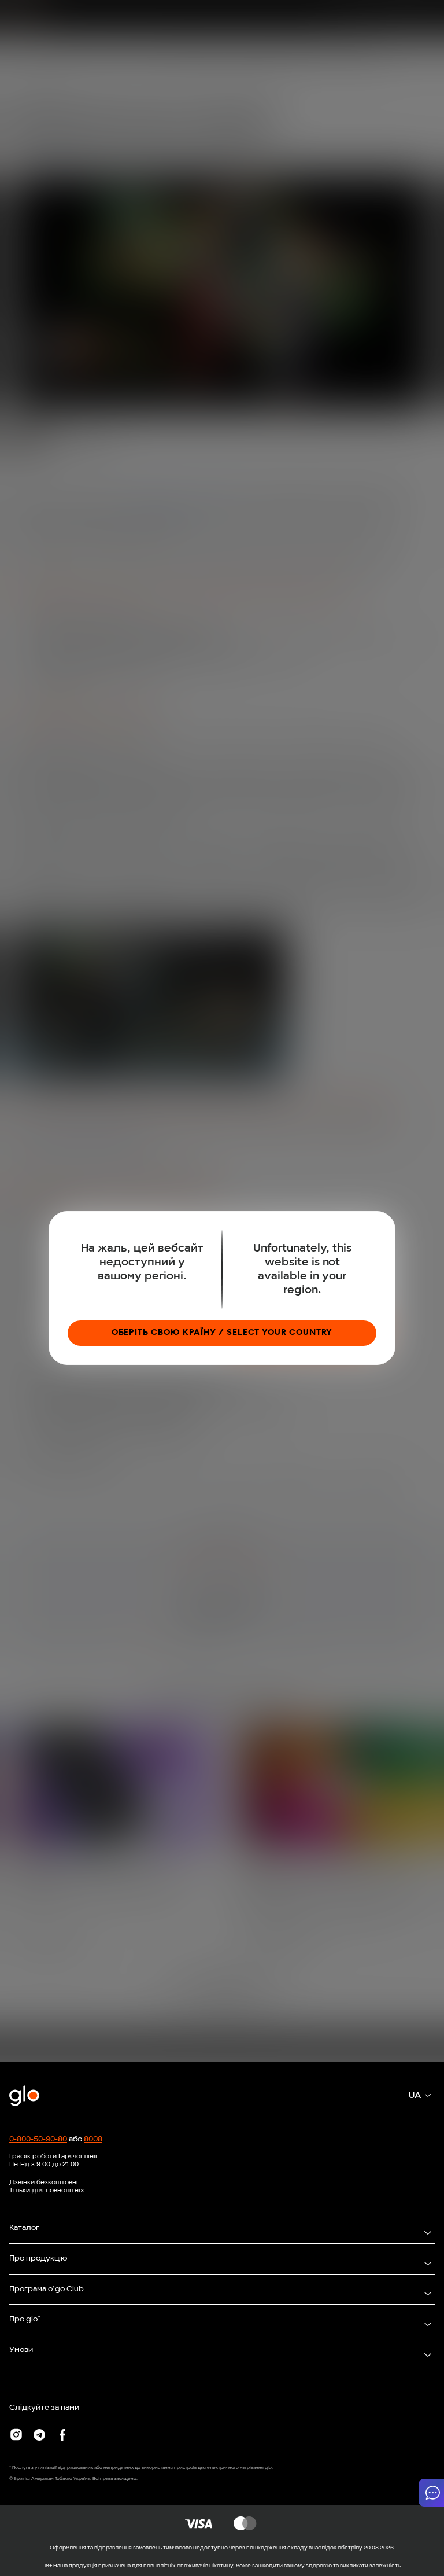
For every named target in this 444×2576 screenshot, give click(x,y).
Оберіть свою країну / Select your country (222, 1333)
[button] (431, 2493)
